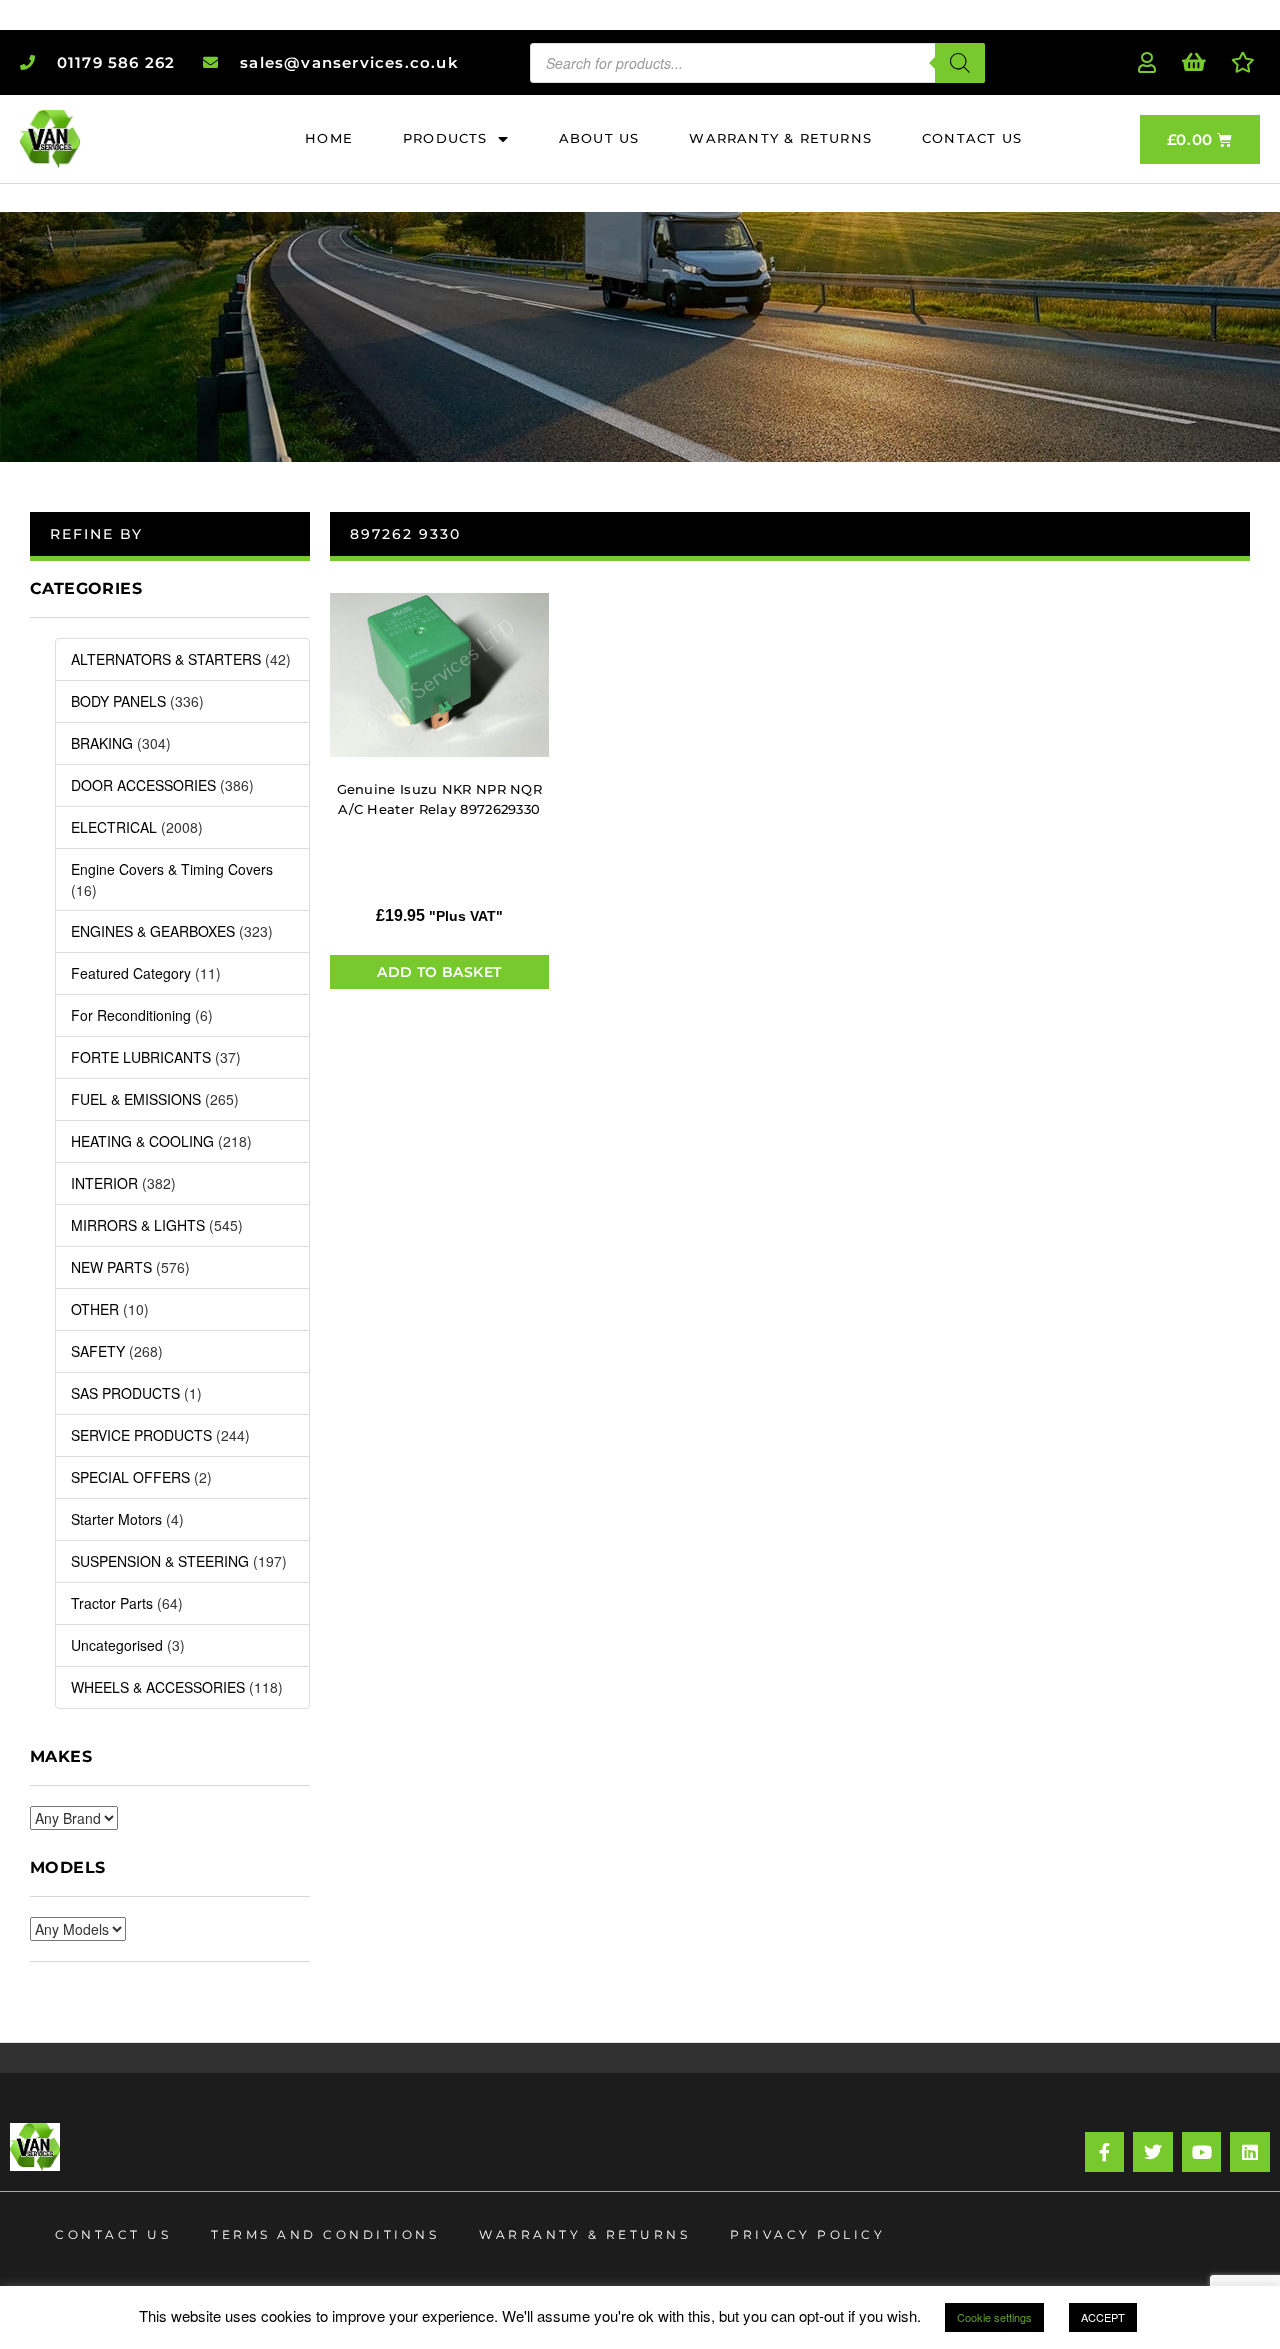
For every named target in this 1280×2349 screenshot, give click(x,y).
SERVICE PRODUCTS (141, 1435)
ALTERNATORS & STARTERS (166, 659)
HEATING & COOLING (142, 1141)
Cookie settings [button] (994, 2317)
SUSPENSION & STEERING (160, 1561)
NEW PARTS (111, 1267)
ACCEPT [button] (1103, 2317)
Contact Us (113, 2234)
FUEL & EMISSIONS (136, 1099)
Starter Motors (116, 1519)
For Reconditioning (131, 1015)
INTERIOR (104, 1183)
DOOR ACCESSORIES (143, 785)
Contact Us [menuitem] (972, 138)
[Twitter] (1153, 2152)
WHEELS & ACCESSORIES (158, 1687)
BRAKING (102, 743)
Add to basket (439, 972)
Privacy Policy (807, 2234)
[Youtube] (1202, 2152)
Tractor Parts (112, 1603)
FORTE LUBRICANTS (141, 1057)
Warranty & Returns (584, 2234)
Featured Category (131, 973)
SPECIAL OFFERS (130, 1477)
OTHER (95, 1309)
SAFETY (98, 1351)
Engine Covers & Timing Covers (172, 869)
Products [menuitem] (445, 138)
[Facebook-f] (1105, 2152)
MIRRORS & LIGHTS (138, 1225)
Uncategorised (117, 1645)
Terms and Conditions (325, 2234)
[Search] (960, 63)
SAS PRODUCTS (125, 1393)
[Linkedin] (1250, 2152)
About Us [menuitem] (599, 138)
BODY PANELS (118, 701)
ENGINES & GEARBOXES (153, 931)
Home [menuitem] (329, 138)
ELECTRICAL (114, 827)
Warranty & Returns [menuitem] (780, 138)
